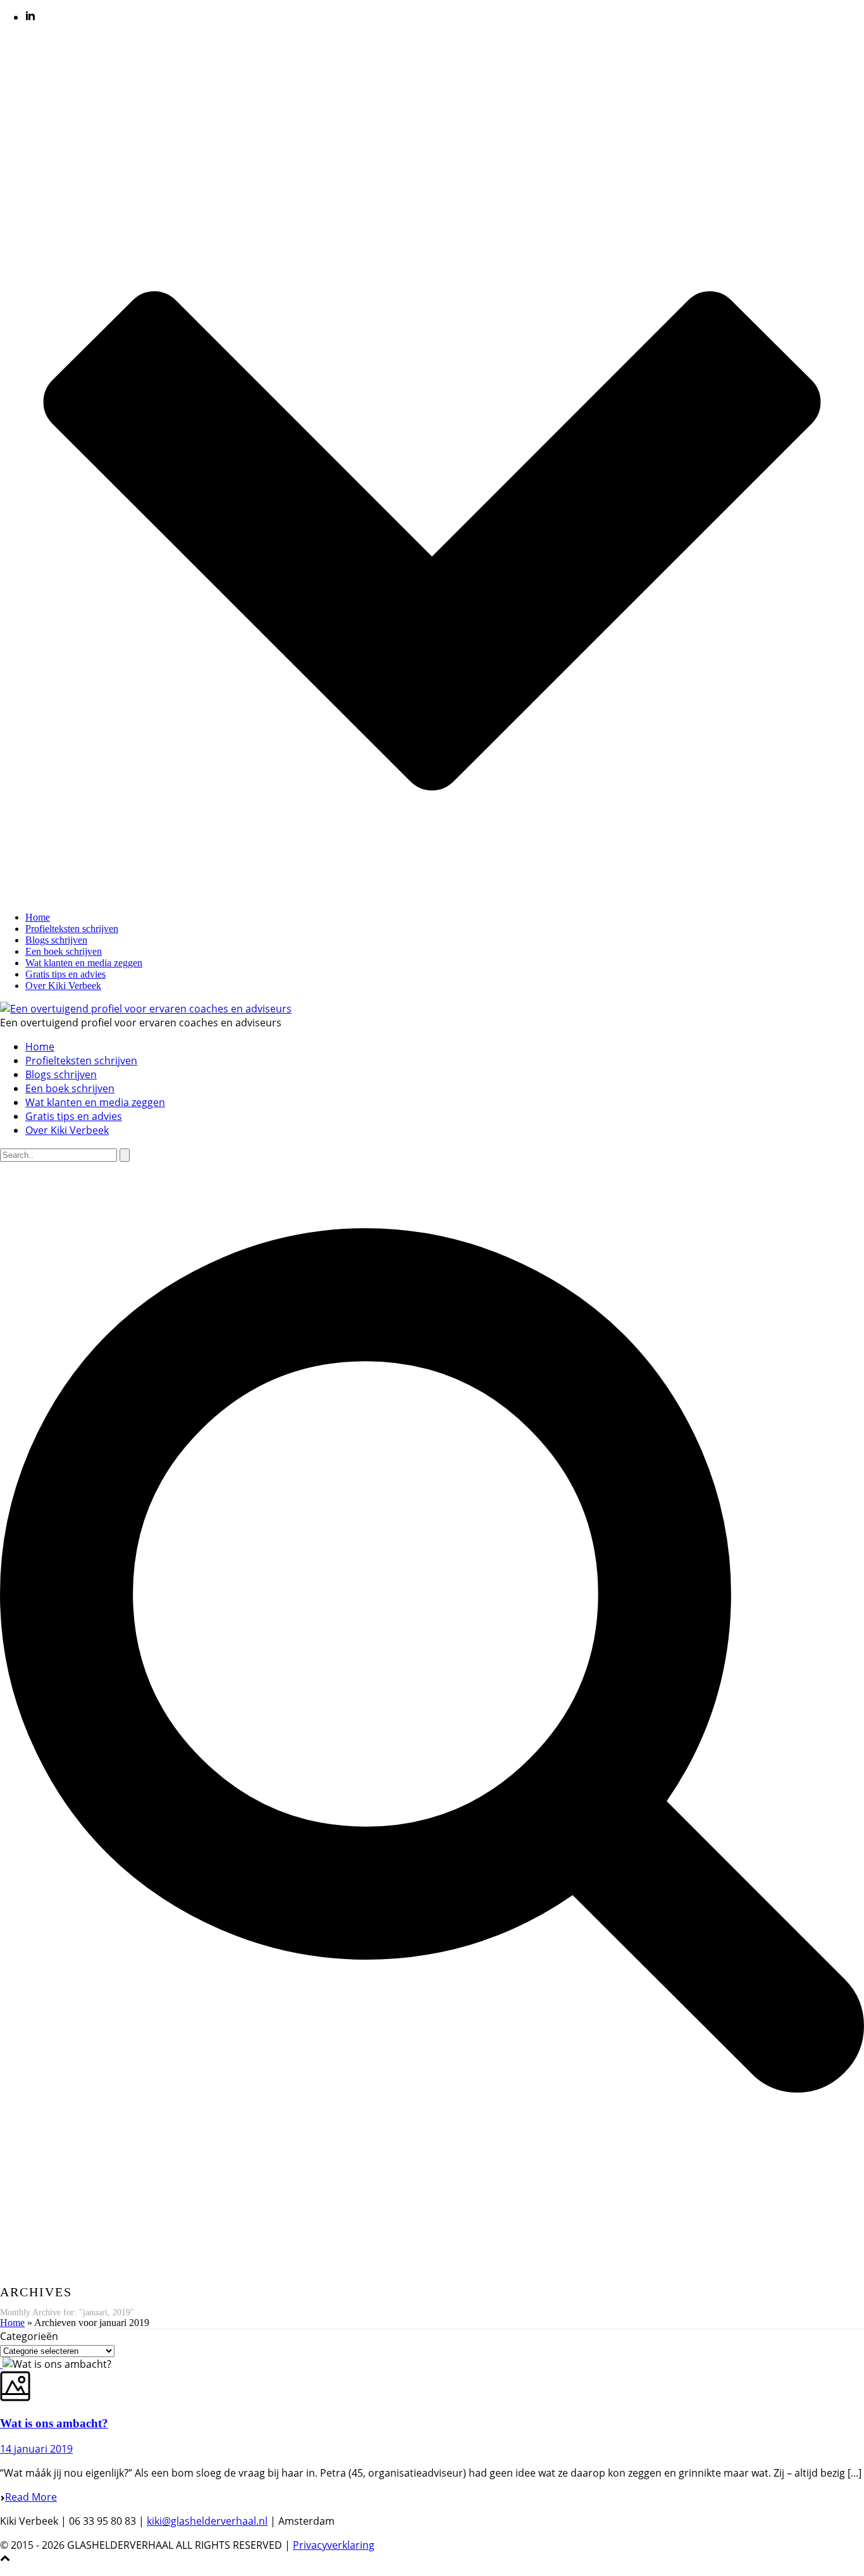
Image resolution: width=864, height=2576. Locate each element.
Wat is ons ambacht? (54, 2423)
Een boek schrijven (64, 951)
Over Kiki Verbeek (63, 986)
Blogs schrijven (56, 940)
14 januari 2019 (36, 2449)
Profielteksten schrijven (72, 929)
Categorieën (29, 2336)
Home (38, 917)
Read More (31, 2497)
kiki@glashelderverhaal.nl (207, 2521)
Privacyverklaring (334, 2545)
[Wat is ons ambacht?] (1, 2364)
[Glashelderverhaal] (146, 1009)
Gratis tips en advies (65, 974)
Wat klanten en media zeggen (84, 963)
